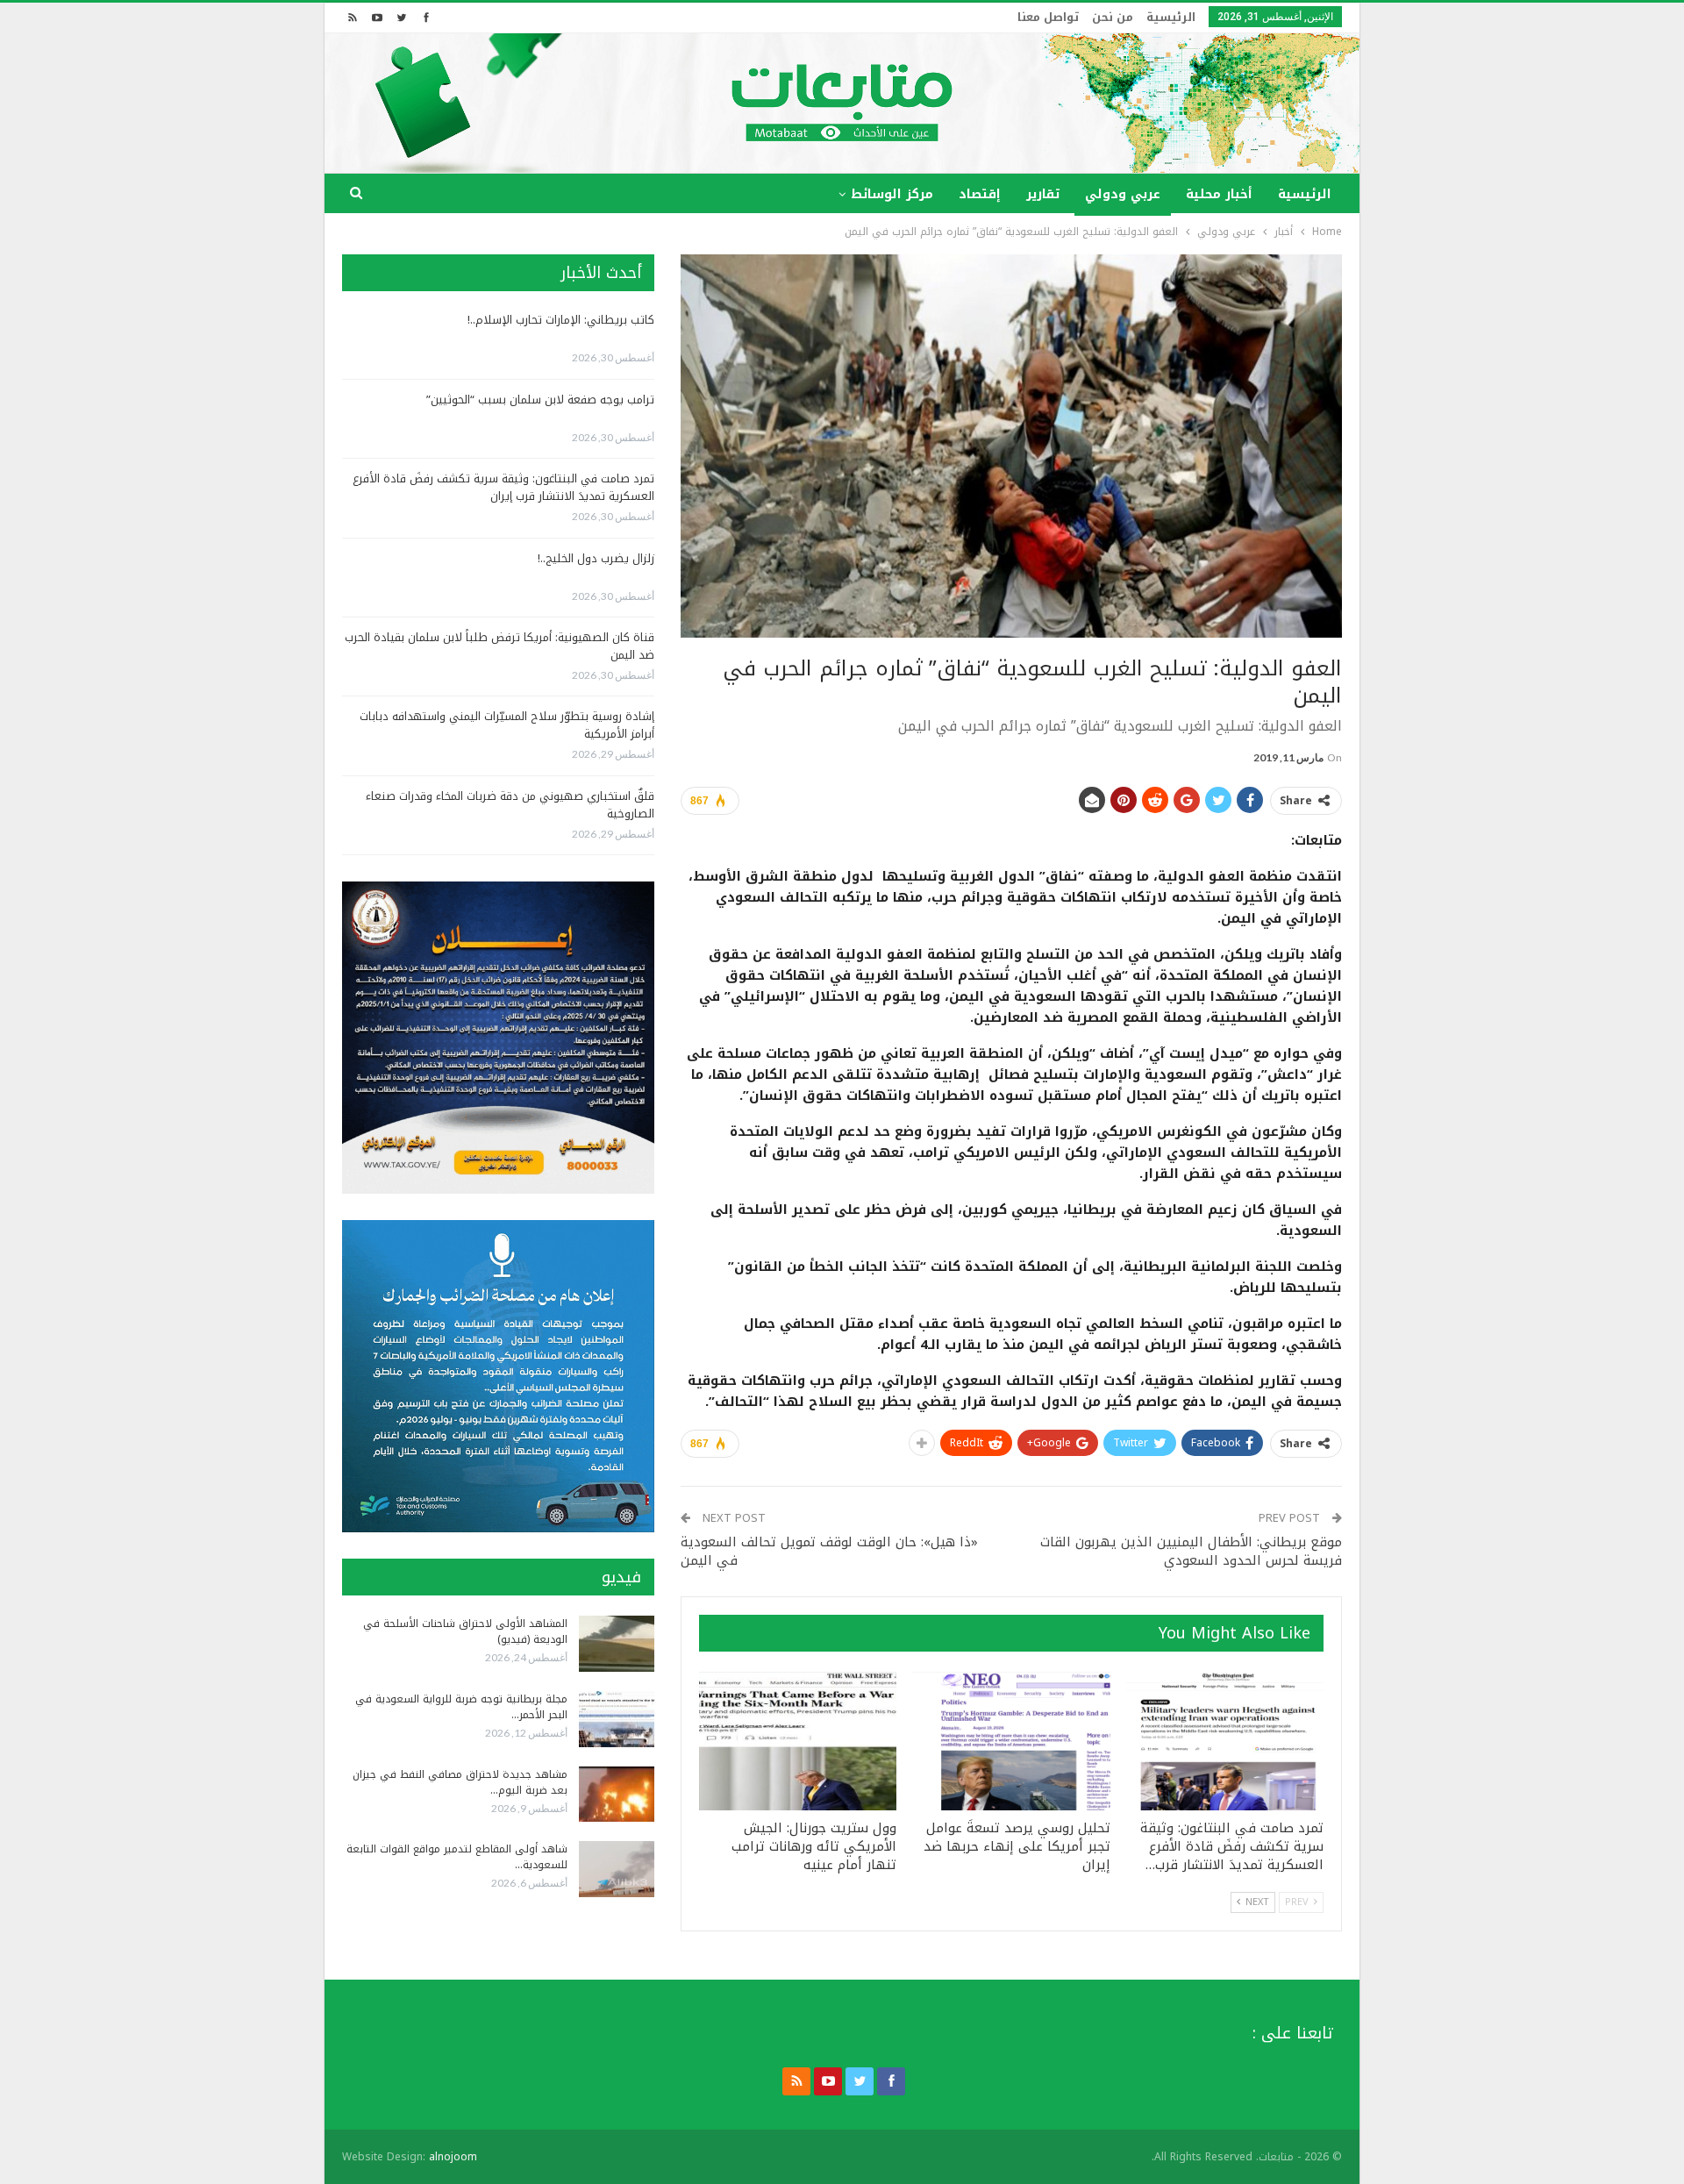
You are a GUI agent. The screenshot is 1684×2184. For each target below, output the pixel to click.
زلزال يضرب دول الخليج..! (596, 558)
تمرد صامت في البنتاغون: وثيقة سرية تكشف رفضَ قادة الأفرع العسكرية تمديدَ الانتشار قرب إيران (503, 487)
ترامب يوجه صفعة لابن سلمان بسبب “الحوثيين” (540, 400)
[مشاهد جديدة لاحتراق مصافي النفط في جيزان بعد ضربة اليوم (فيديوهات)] (617, 1795)
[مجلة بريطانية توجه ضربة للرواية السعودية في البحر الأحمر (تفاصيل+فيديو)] (617, 1719)
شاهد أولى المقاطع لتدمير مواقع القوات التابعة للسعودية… (457, 1857)
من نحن (1113, 17)
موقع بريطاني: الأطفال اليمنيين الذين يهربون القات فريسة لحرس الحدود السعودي (1191, 1551)
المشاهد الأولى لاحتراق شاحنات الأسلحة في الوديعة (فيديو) (465, 1631)
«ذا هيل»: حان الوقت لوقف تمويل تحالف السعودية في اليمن (829, 1551)
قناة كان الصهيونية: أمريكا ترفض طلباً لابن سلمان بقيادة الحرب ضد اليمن (499, 646)
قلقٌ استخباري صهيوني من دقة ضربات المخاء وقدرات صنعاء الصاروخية (510, 805)
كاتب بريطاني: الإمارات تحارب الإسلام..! (561, 320)
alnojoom (453, 2157)
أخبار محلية (1219, 194)
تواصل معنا (1048, 17)
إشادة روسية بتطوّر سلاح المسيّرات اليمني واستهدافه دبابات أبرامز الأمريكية (507, 725)
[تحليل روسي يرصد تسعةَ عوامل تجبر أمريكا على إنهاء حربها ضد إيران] (1011, 1741)
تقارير (1043, 194)
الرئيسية (1171, 17)
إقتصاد (980, 194)
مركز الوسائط (892, 194)
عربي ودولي (1123, 194)
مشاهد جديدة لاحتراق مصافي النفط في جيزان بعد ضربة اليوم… (460, 1782)
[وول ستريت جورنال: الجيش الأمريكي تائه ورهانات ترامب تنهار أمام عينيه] (798, 1741)
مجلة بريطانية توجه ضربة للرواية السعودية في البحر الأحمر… (461, 1707)
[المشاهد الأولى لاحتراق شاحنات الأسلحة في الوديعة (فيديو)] (617, 1644)
